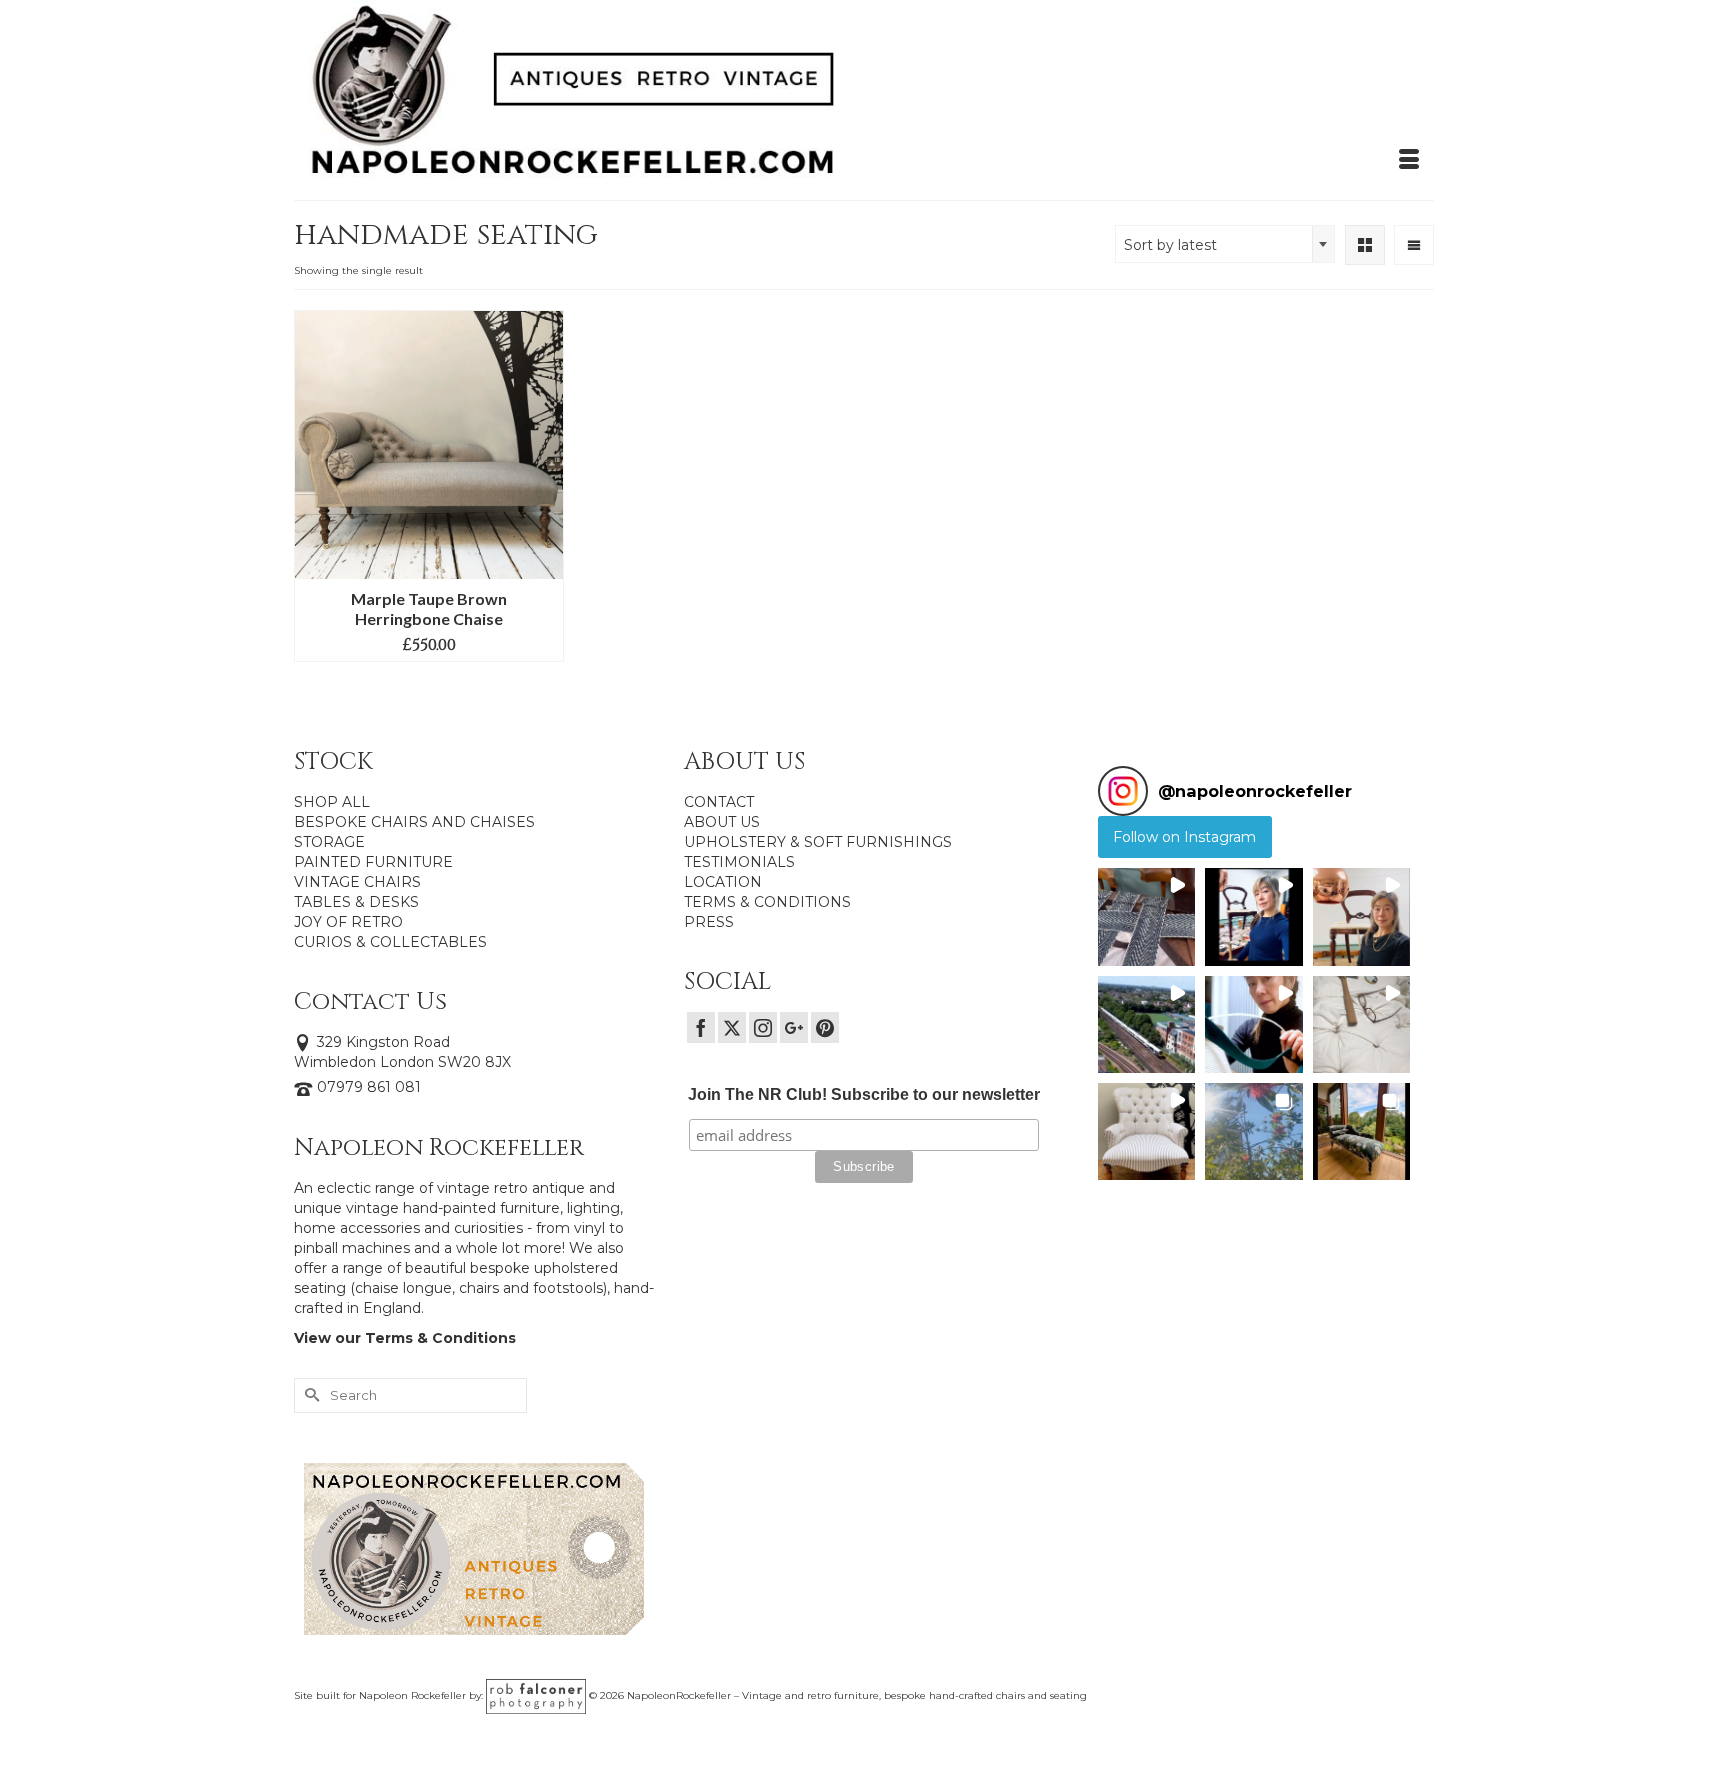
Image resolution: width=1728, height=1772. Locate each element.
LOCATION (723, 882)
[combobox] (1225, 244)
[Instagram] (763, 1027)
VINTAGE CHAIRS (357, 882)
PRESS (709, 922)
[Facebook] (701, 1027)
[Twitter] (732, 1027)
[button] (1146, 916)
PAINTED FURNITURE (373, 862)
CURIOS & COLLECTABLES (390, 942)
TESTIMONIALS (739, 862)
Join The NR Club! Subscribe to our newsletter (864, 1094)
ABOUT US (722, 822)
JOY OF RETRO (348, 922)
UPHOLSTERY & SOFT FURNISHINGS (818, 842)
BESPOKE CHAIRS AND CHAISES (414, 822)
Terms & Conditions (440, 1338)
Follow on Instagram (1184, 837)
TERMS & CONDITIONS (767, 902)
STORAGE (329, 842)
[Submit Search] (309, 1395)
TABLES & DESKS (356, 902)
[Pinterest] (825, 1027)
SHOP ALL (332, 802)
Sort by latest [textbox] (1170, 245)
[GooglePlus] (794, 1027)
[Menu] (1409, 160)
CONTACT (719, 802)
